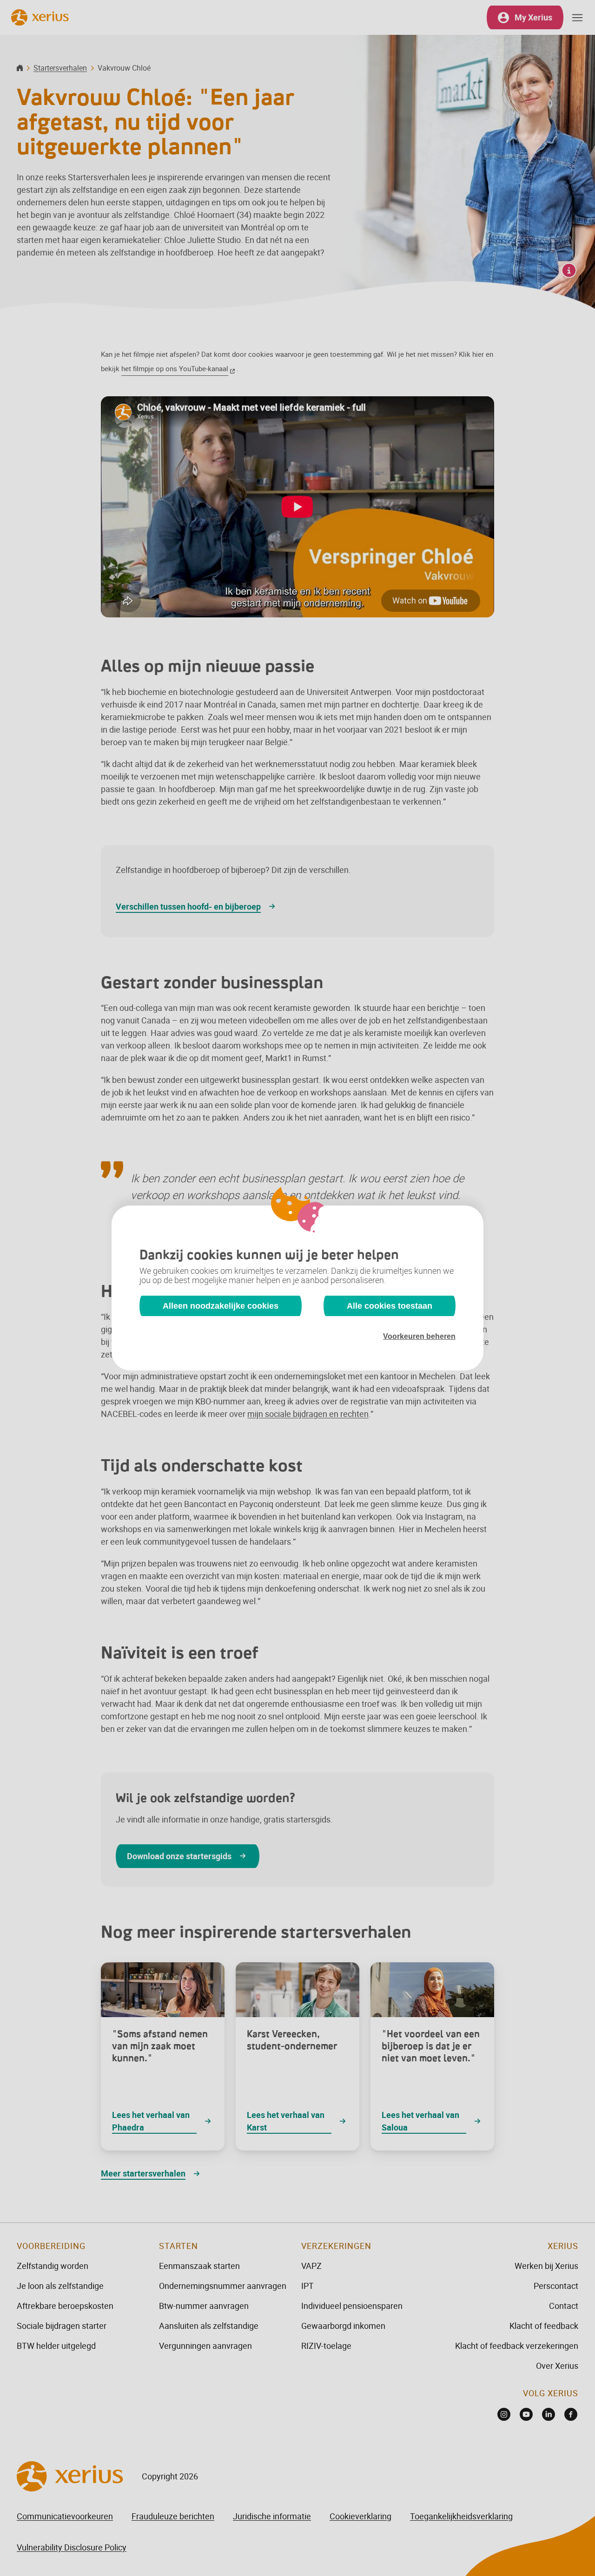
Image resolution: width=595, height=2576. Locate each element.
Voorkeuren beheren (419, 1336)
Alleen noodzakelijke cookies (221, 1306)
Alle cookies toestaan (390, 1306)
